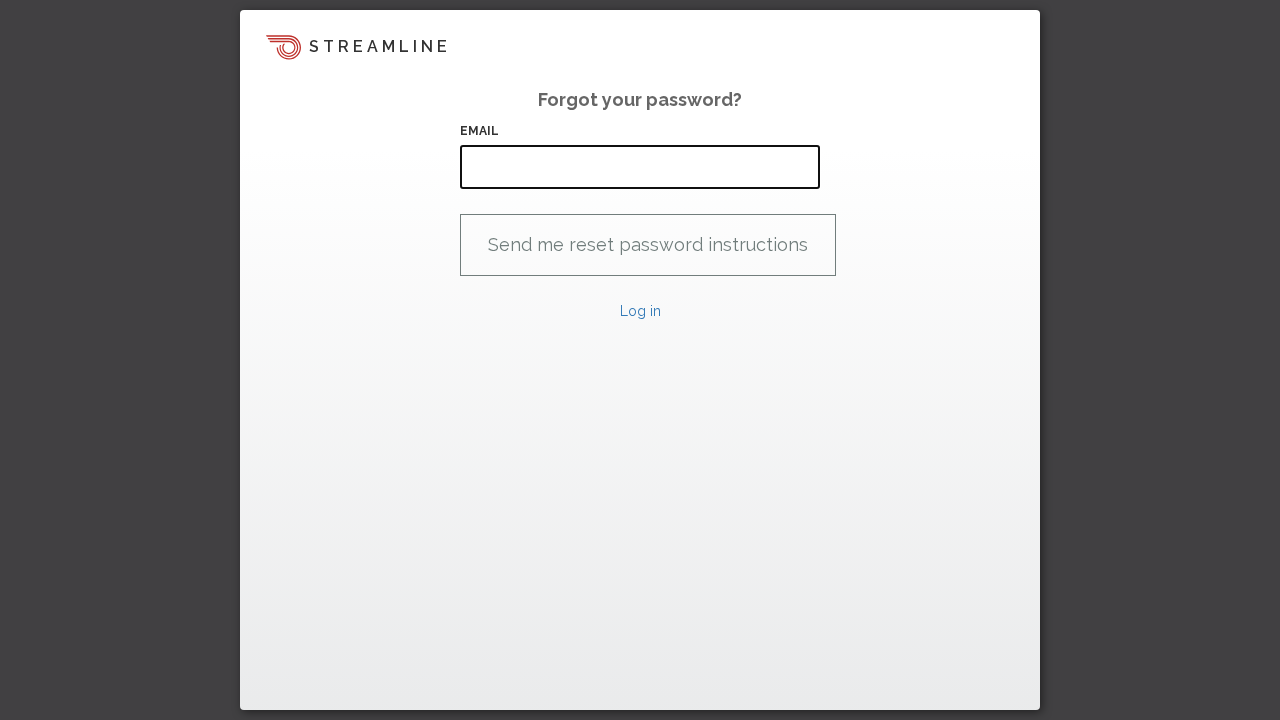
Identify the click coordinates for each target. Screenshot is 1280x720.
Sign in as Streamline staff (346, 686)
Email (480, 131)
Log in (640, 311)
